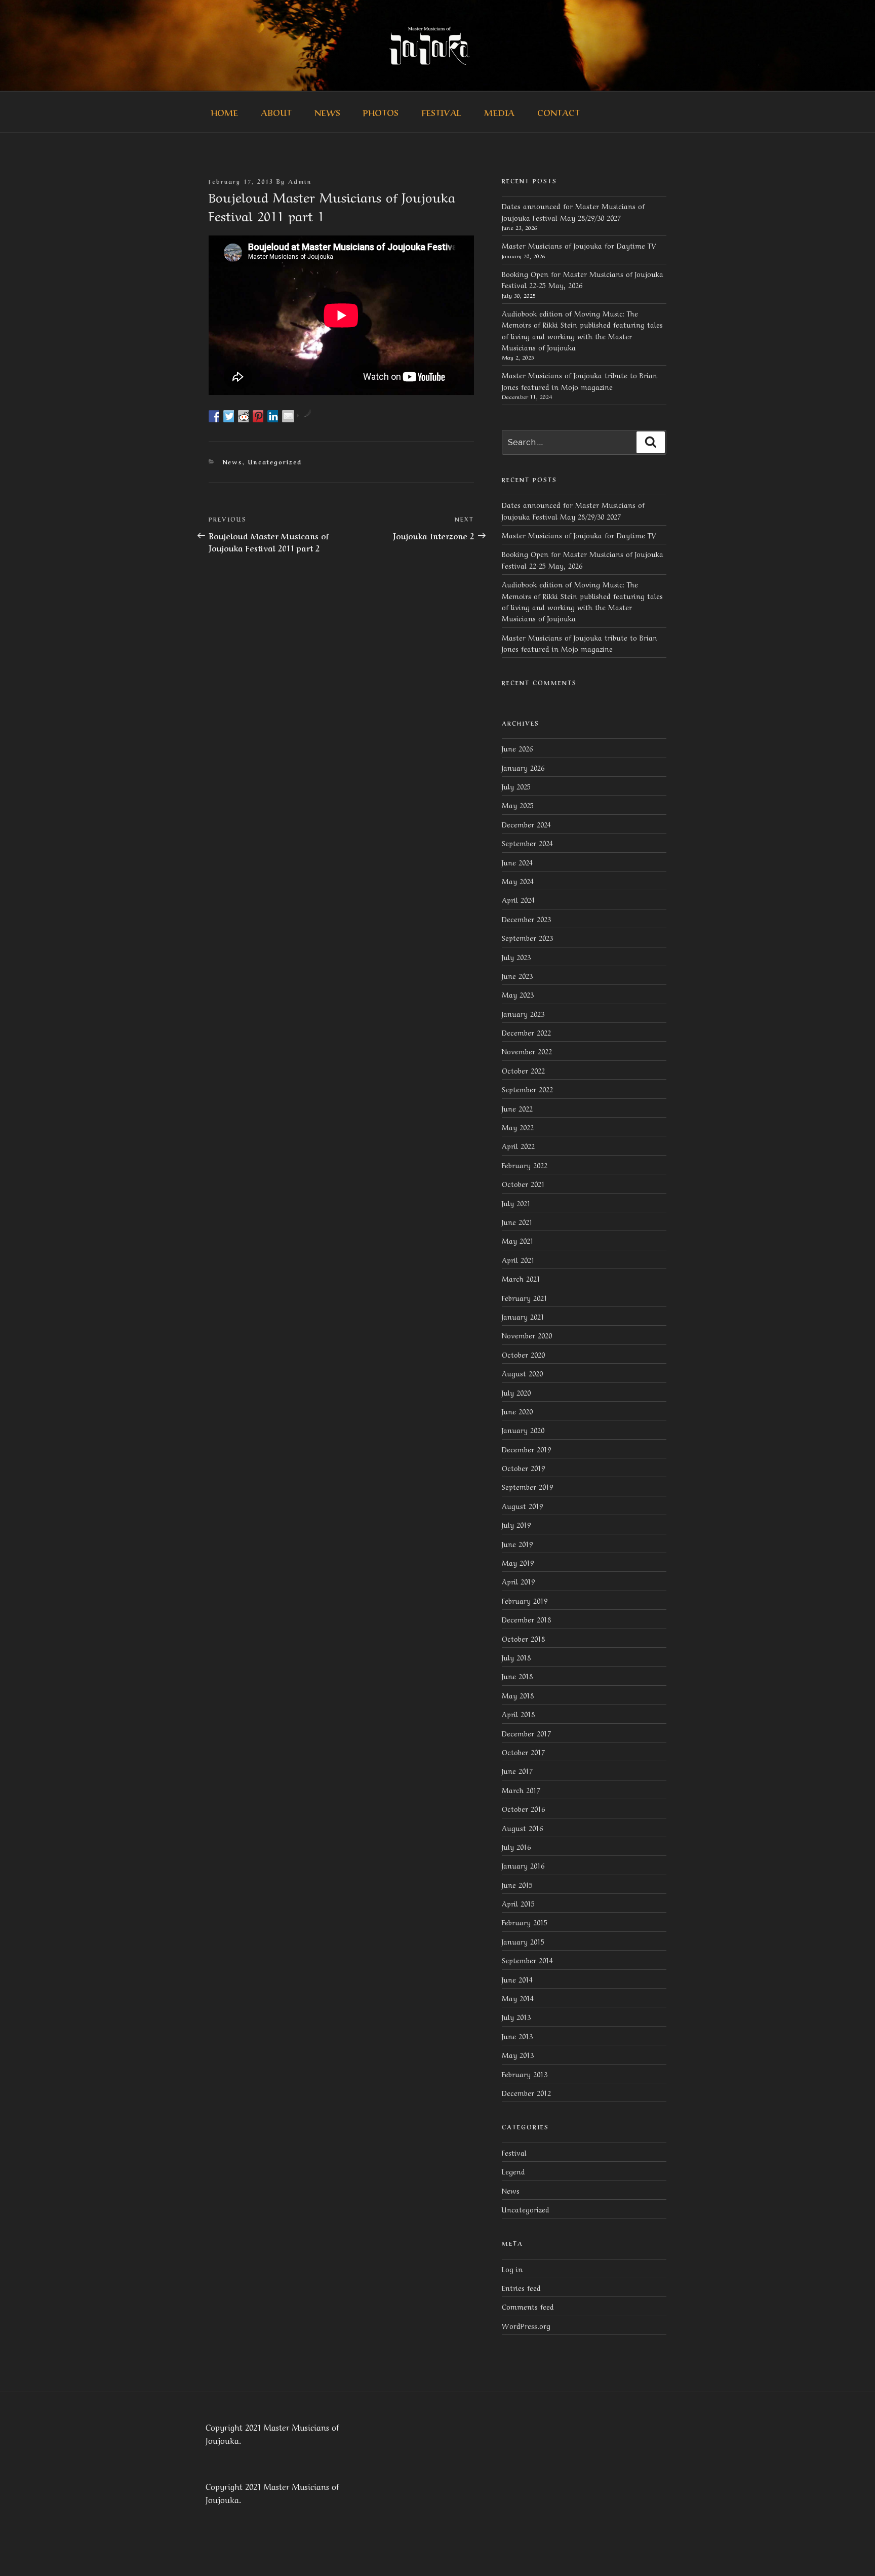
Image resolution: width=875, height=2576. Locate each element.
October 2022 (523, 1070)
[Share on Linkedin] (273, 416)
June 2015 (517, 1884)
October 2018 (523, 1638)
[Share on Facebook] (215, 416)
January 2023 (523, 1013)
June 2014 (517, 1979)
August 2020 (522, 1373)
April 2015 (518, 1903)
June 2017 (517, 1770)
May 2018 (518, 1695)
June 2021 (517, 1221)
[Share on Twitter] (229, 416)
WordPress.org (526, 2325)
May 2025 (518, 805)
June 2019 (517, 1543)
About (276, 112)
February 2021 (525, 1297)
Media (499, 112)
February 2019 (525, 1600)
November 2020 (527, 1335)
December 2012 (526, 2092)
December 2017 (526, 1733)
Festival (441, 112)
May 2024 (518, 881)
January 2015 (523, 1941)
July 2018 (516, 1657)
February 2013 (525, 2074)
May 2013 (518, 2054)
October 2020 (523, 1354)
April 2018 (518, 1714)
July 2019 (516, 1524)
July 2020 (516, 1392)
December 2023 (526, 919)
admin (300, 181)
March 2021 (521, 1278)
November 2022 (527, 1051)
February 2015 (525, 1922)
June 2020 (517, 1411)
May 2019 (518, 1562)
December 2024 (526, 824)
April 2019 (518, 1581)
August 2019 (522, 1505)
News (327, 112)
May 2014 (518, 1998)
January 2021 (523, 1316)
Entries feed (521, 2287)
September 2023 (527, 937)
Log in (512, 2269)
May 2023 (518, 994)
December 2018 (526, 1619)
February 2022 (525, 1165)
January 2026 (523, 767)
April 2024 (518, 899)
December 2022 (526, 1032)
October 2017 (523, 1752)
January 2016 (523, 1865)
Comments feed (528, 2306)
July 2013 (516, 2016)
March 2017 (521, 1790)
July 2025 (516, 786)
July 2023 (516, 957)
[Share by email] (288, 416)
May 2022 (518, 1127)
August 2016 (522, 1828)
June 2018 (517, 1676)
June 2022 (517, 1108)
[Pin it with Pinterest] (259, 416)
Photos (381, 112)
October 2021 (523, 1183)
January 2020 (523, 1430)
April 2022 (518, 1145)
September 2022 (527, 1089)
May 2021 (518, 1240)
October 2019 (523, 1468)
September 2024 (527, 843)
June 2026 (517, 748)
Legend (513, 2171)
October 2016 (523, 1808)
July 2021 (516, 1203)
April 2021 (518, 1259)
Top (851, 2552)
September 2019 (527, 1486)
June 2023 (517, 975)
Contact (559, 112)
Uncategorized (275, 462)
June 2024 (517, 862)
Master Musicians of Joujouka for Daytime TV (579, 245)
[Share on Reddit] (244, 416)
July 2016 (516, 1846)
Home (224, 112)
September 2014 (527, 1960)
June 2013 (517, 2036)
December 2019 (526, 1449)
